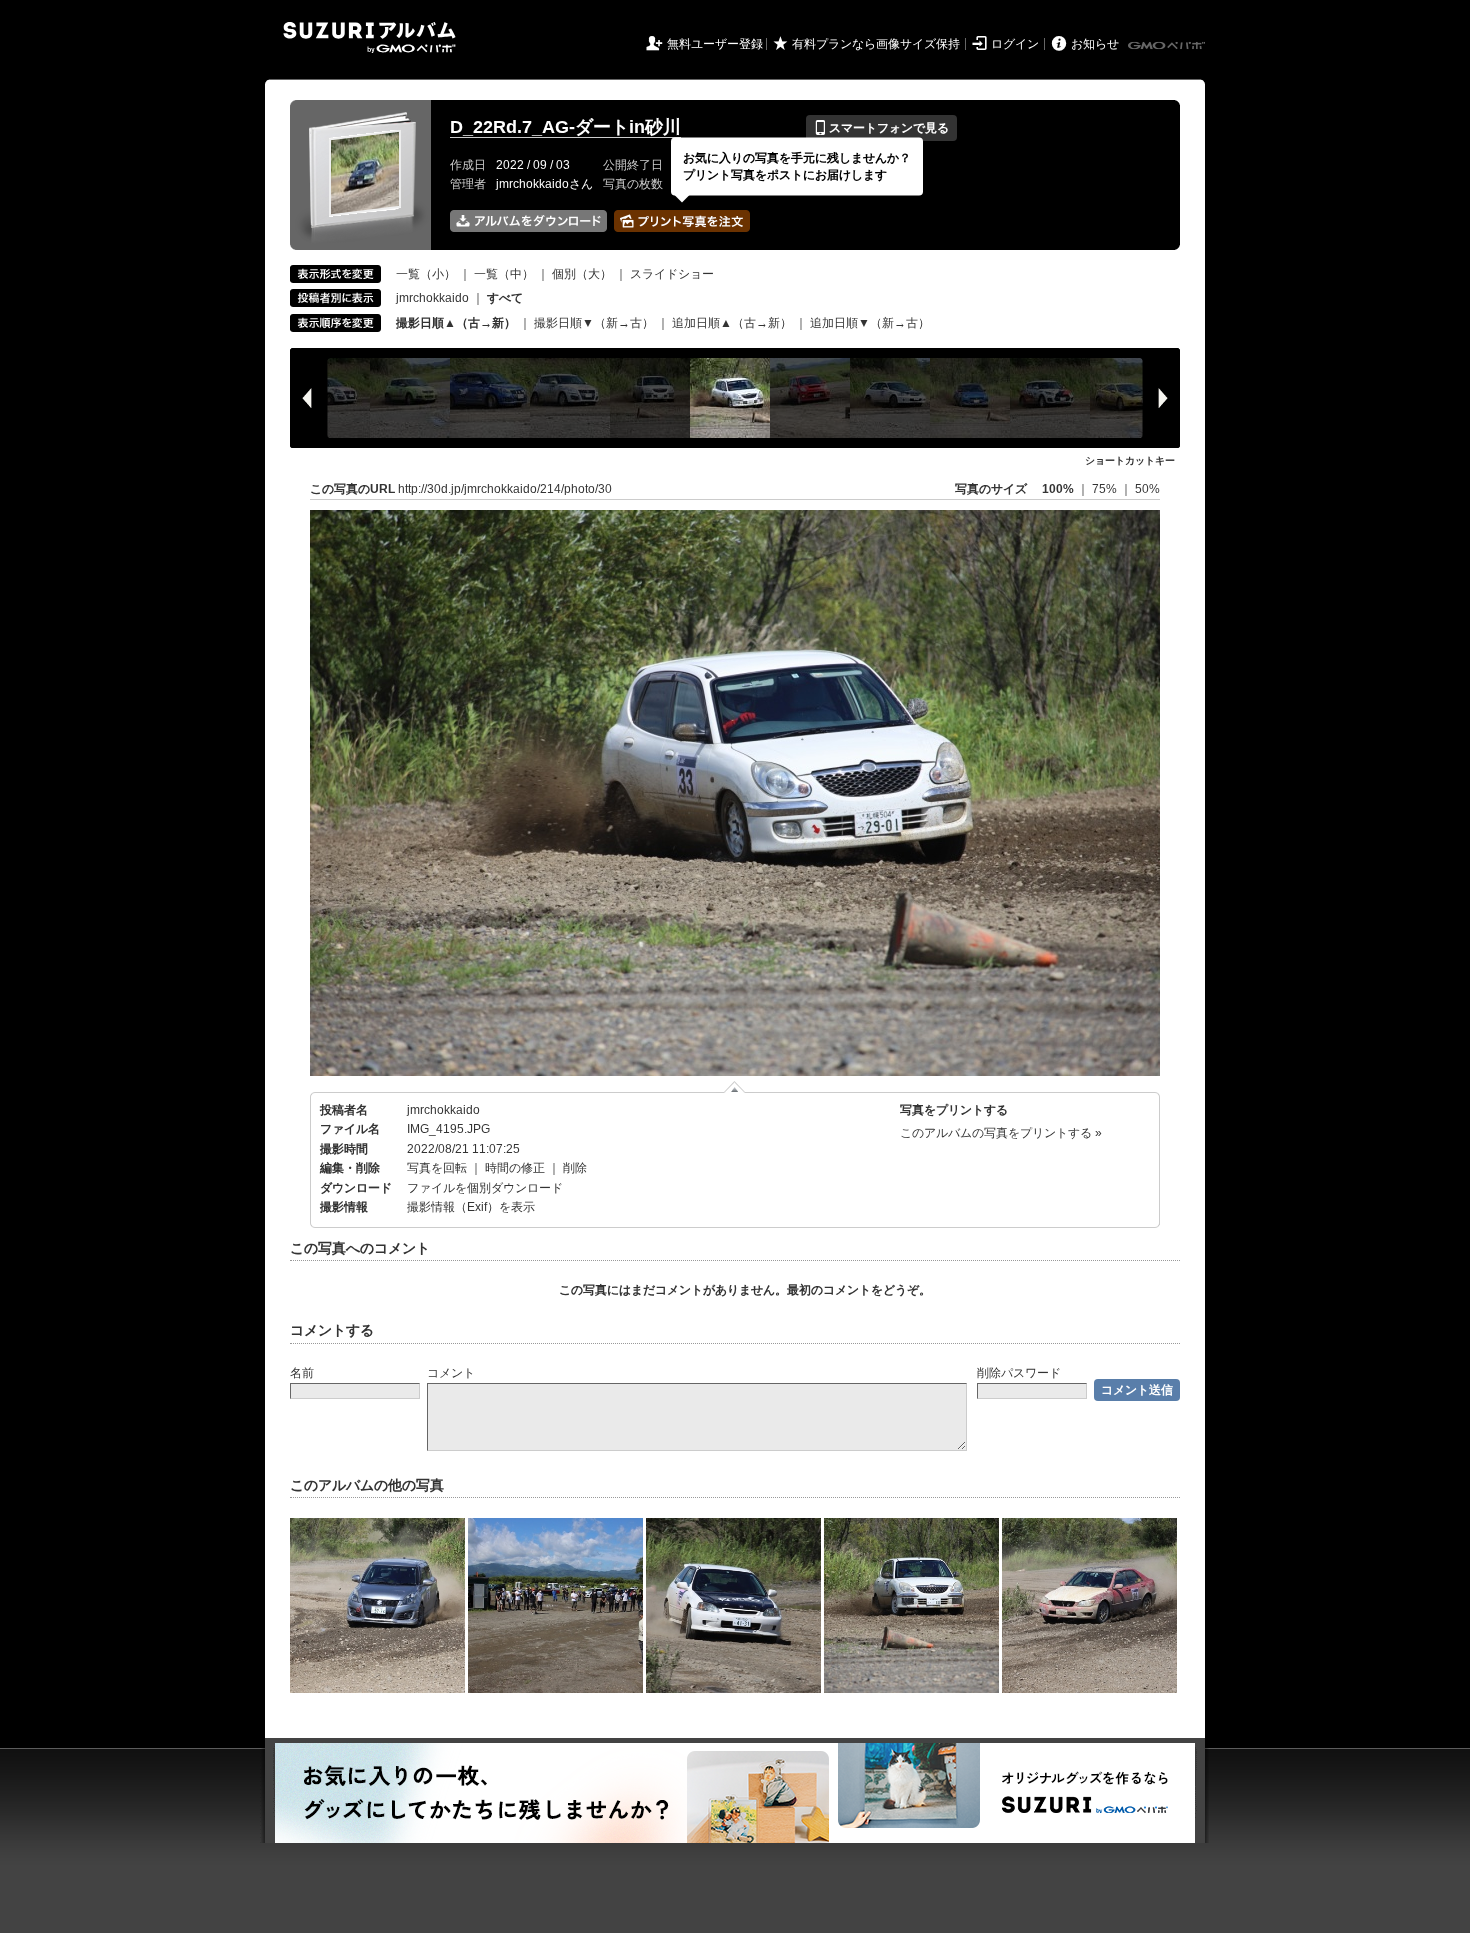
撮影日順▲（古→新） (456, 323)
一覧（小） (426, 274)
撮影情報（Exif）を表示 (471, 1207)
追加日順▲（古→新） (732, 323)
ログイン (1015, 44)
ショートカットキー (1130, 460)
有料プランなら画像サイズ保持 (876, 44)
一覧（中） (504, 274)
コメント (451, 1373)
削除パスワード (1019, 1373)
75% (1106, 489)
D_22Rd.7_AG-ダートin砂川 (565, 127)
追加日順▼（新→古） (870, 323)
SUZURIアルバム (369, 37)
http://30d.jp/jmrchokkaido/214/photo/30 (505, 489)
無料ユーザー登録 (715, 44)
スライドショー (672, 274)
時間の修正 (515, 1168)
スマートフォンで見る (881, 128)
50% (1147, 489)
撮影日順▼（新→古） (594, 323)
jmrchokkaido (432, 298)
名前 (302, 1373)
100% (1058, 489)
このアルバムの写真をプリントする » (1001, 1133)
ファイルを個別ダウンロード (485, 1188)
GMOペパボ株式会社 (1168, 46)
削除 (575, 1168)
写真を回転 (437, 1168)
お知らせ (1095, 44)
